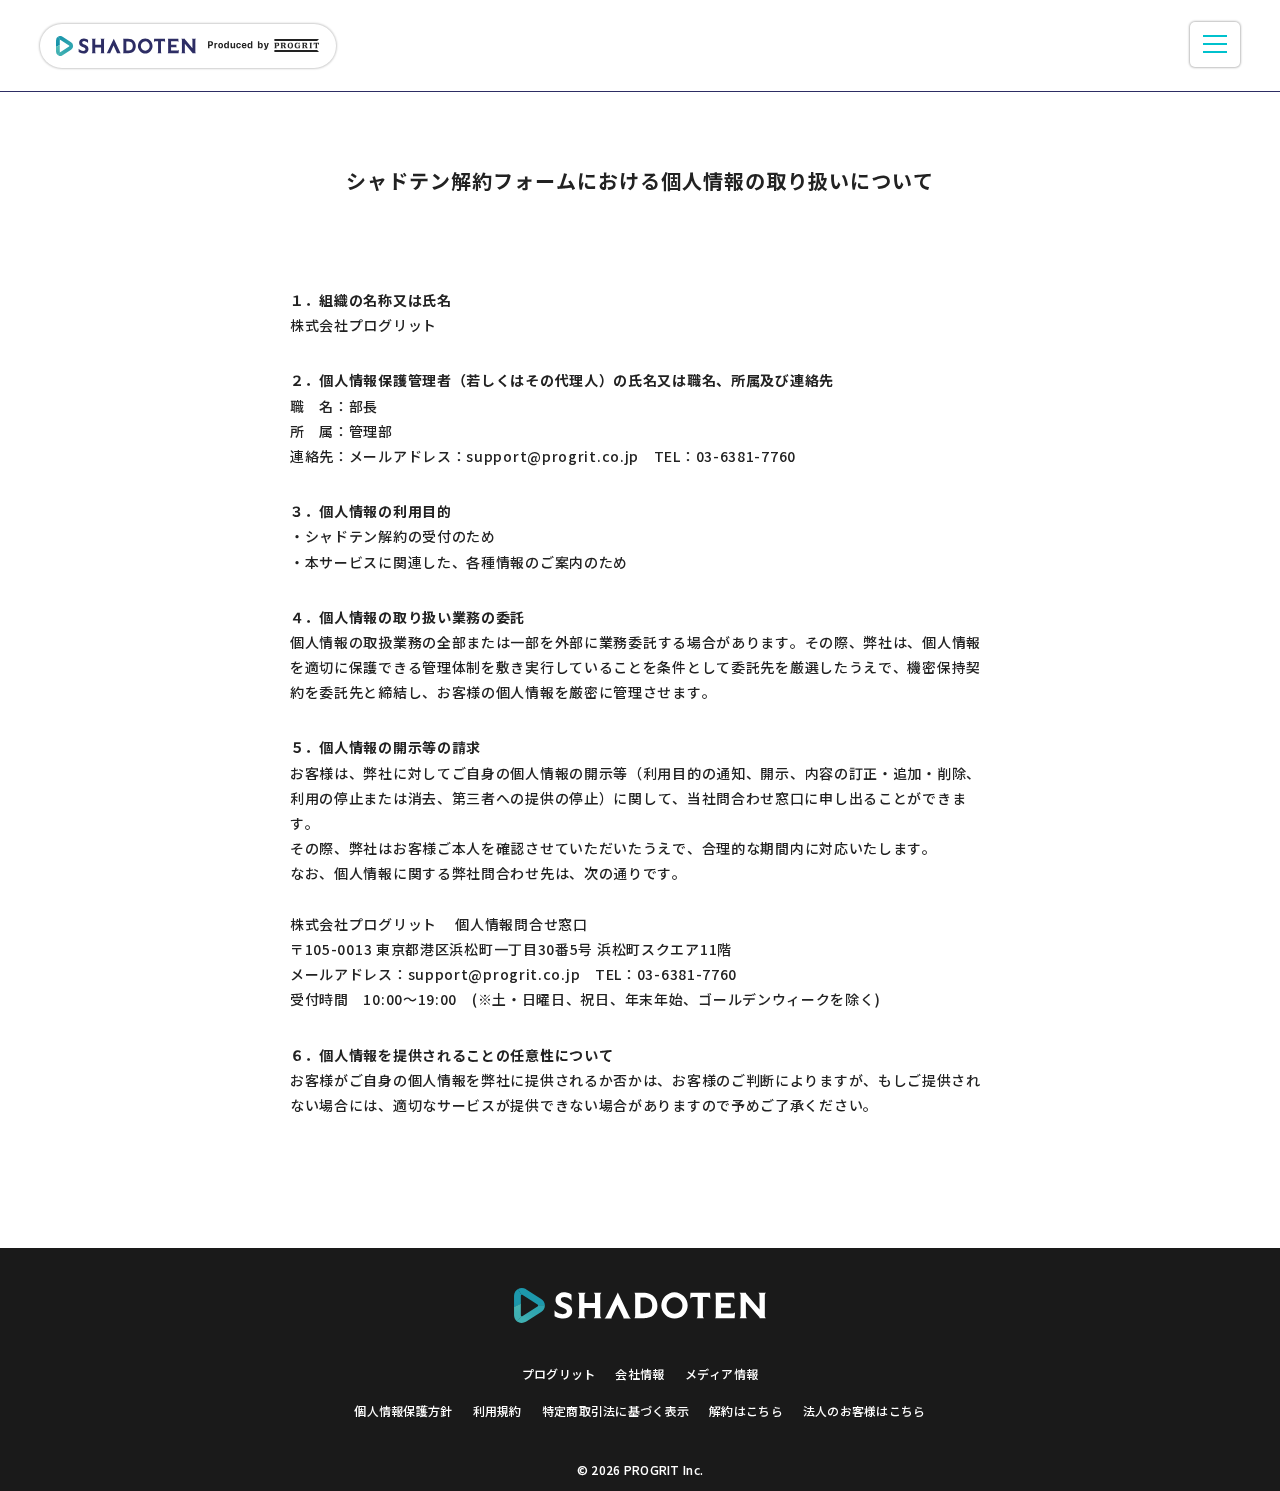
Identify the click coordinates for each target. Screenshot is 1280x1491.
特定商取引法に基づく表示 (615, 1410)
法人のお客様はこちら (864, 1410)
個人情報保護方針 (403, 1410)
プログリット (559, 1373)
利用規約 (497, 1410)
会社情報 (639, 1373)
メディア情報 (722, 1373)
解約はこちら (746, 1410)
